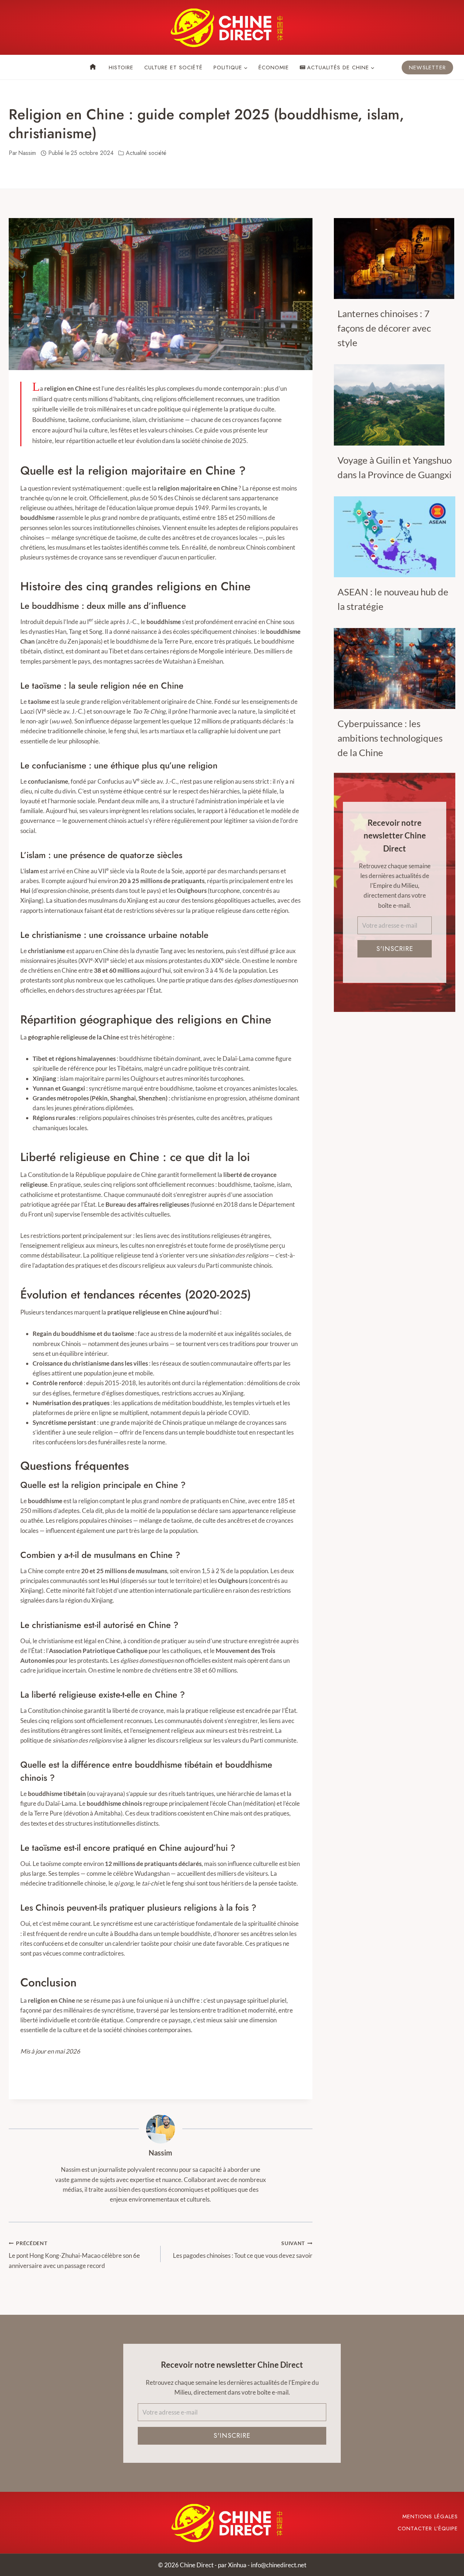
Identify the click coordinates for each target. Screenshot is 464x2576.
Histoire (121, 67)
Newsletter (427, 67)
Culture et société (173, 67)
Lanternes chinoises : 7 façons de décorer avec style (384, 328)
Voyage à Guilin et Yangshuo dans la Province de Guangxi (395, 467)
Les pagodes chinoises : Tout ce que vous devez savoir (243, 2250)
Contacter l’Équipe (428, 2528)
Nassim (160, 2153)
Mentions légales (430, 2516)
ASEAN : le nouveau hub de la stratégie (393, 599)
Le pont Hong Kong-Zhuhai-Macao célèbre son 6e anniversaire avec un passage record (74, 2255)
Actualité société (146, 153)
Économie (274, 67)
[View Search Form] (14, 67)
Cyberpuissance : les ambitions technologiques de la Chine (390, 738)
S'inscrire (395, 949)
